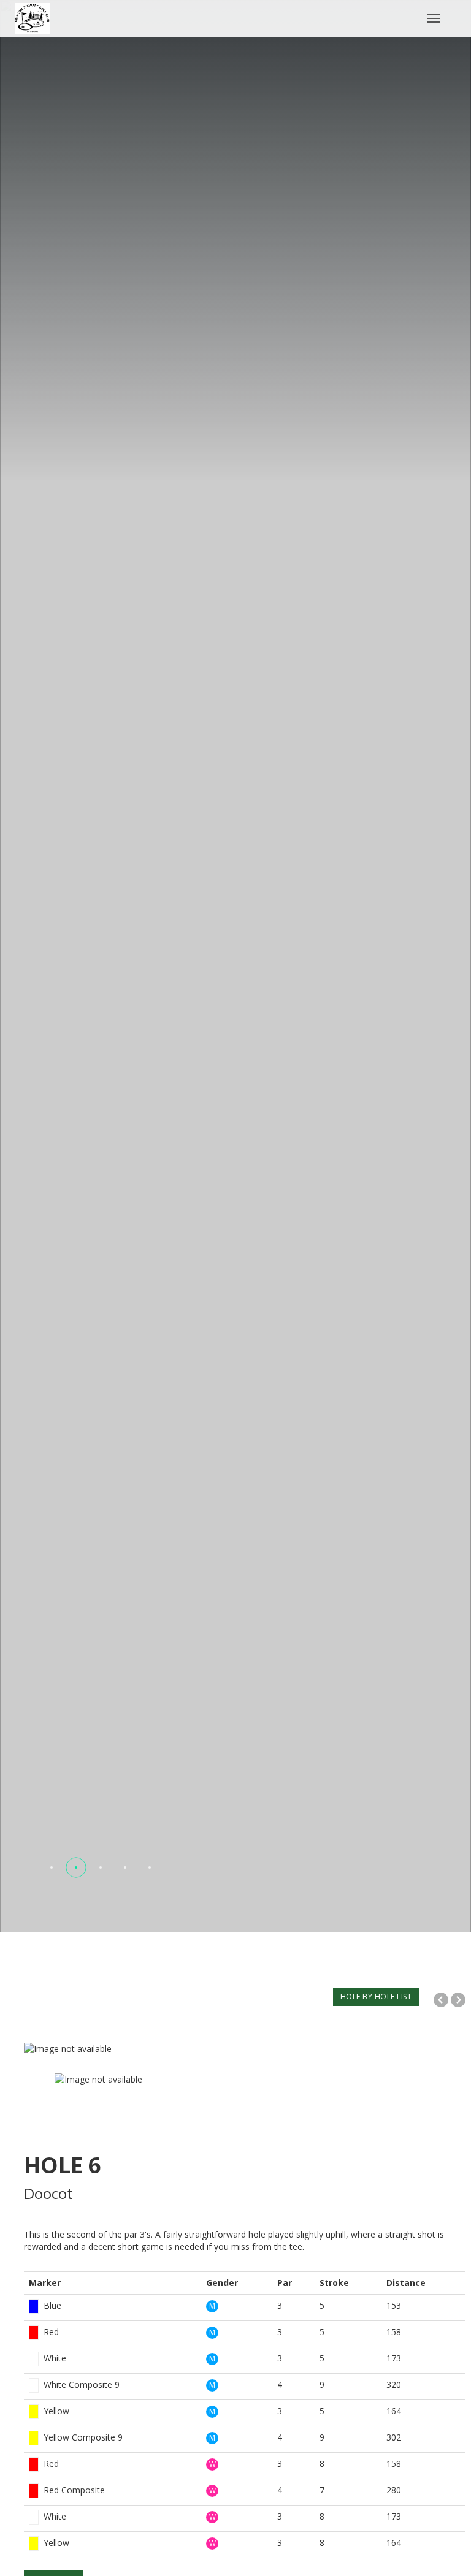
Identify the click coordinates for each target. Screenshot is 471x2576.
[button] (52, 1867)
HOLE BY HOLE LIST (376, 1997)
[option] (245, 2049)
